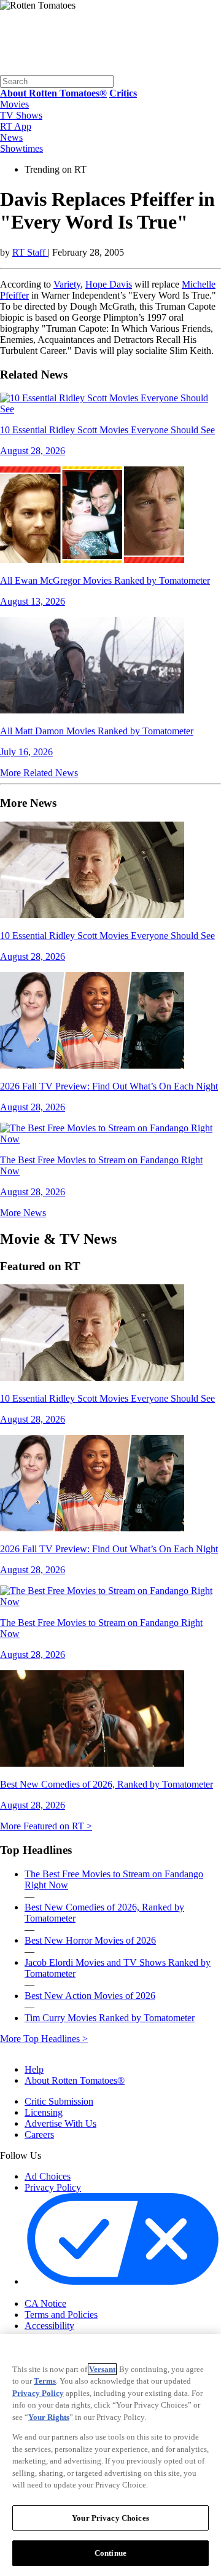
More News (23, 1213)
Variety (67, 284)
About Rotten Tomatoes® (75, 2080)
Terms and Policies (61, 2315)
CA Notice (45, 2303)
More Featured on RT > (46, 1826)
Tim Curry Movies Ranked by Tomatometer (110, 2018)
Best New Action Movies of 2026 (90, 1996)
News (11, 137)
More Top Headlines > (44, 2039)
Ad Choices (48, 2176)
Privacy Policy (53, 2187)
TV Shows (21, 115)
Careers (39, 2134)
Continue (110, 2553)
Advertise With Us (60, 2123)
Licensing (44, 2112)
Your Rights (49, 2417)
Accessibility (49, 2326)
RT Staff (30, 252)
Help (34, 2069)
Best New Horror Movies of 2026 (90, 1940)
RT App (16, 126)
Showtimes (21, 148)
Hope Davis (109, 284)
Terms (45, 2381)
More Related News (39, 773)
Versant (102, 2369)
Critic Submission (59, 2101)
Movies (14, 104)
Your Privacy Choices (76, 2293)
